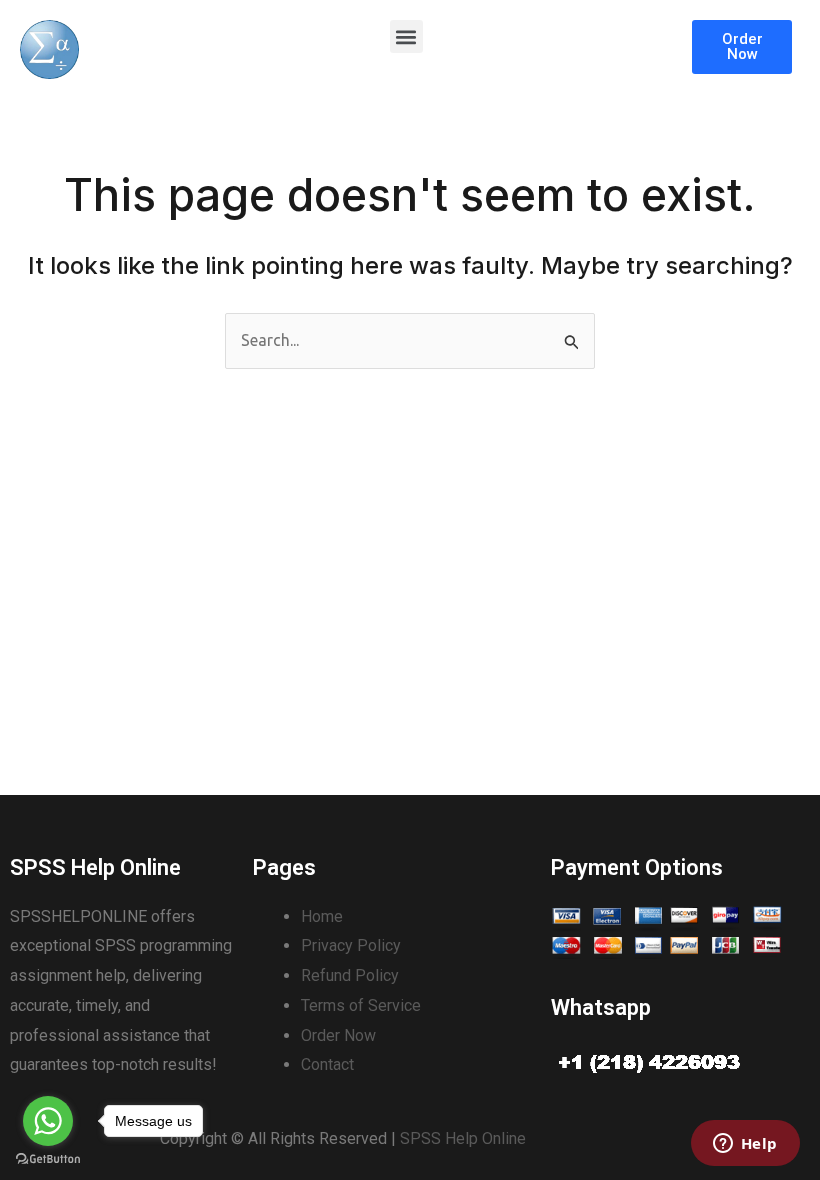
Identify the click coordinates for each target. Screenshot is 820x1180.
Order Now (338, 1035)
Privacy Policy (351, 945)
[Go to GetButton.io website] (48, 1159)
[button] (406, 36)
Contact (327, 1064)
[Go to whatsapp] (48, 1121)
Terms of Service (361, 1005)
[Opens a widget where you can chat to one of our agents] (745, 1145)
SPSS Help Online (463, 1138)
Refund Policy (350, 975)
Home (322, 916)
